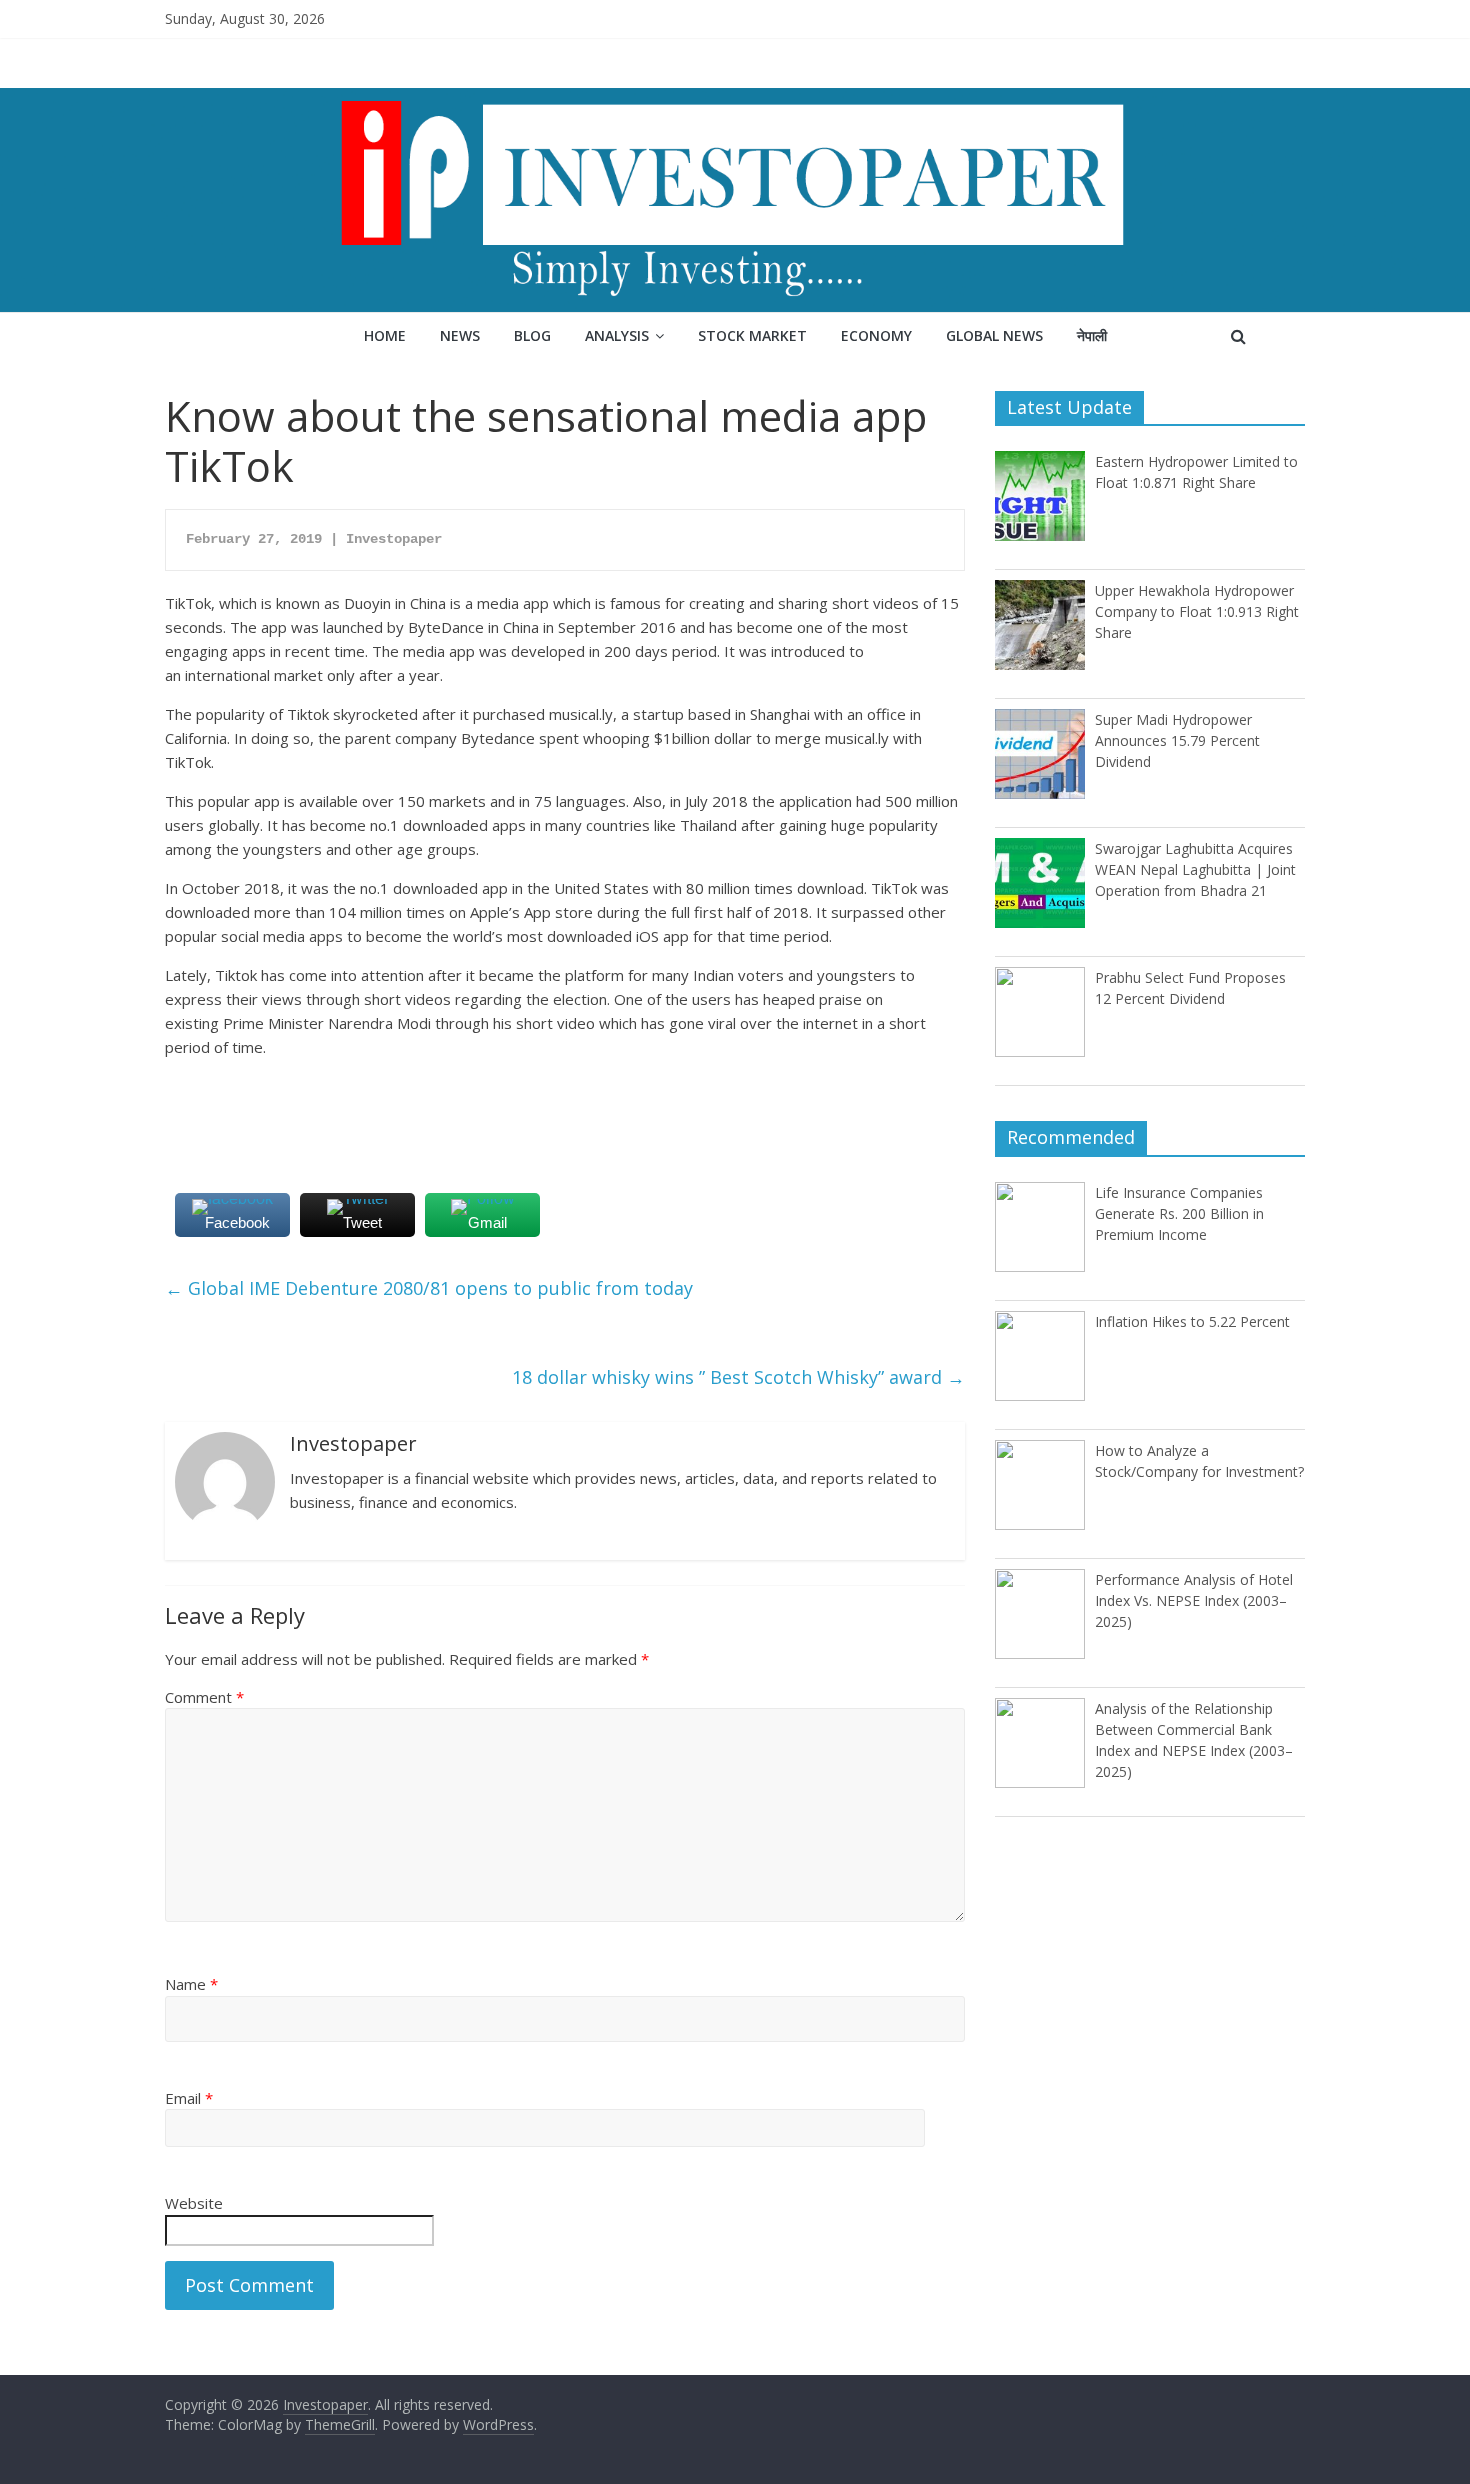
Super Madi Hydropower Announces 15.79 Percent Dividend (1177, 740)
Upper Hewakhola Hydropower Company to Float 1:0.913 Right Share (1197, 611)
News (460, 335)
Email (189, 2098)
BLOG (532, 335)
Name (191, 1984)
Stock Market (752, 335)
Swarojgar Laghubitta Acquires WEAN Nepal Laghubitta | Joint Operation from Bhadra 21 (1195, 869)
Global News (994, 335)
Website (194, 2203)
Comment (204, 1697)
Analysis (617, 335)
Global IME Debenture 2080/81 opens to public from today (429, 1288)
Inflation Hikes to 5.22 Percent (1192, 1321)
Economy (876, 335)
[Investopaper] (735, 100)
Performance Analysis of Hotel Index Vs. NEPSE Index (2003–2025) (1194, 1600)
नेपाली (1092, 335)
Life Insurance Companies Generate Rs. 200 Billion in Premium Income (1179, 1213)
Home (385, 335)
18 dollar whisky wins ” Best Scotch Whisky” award (738, 1377)
